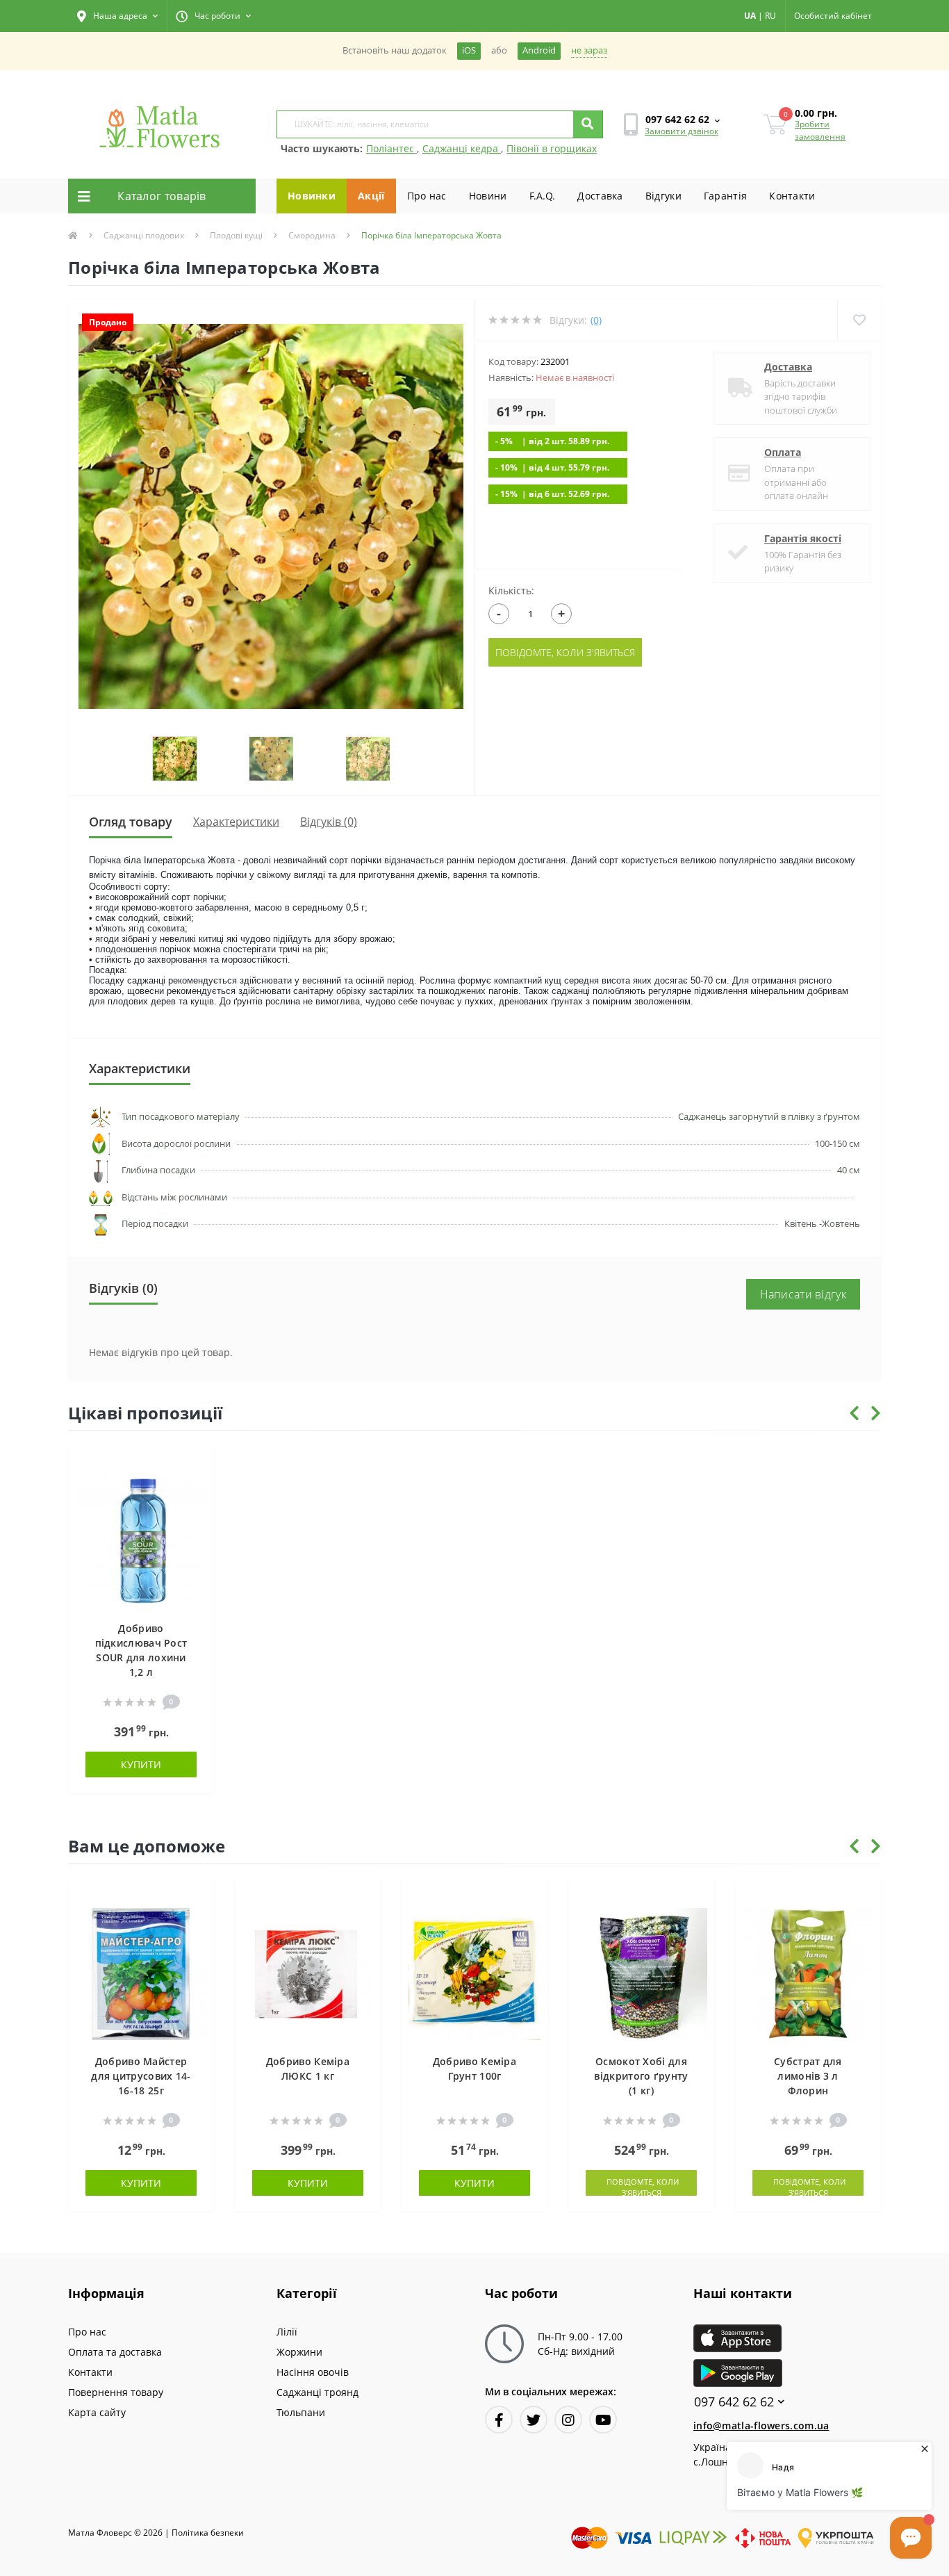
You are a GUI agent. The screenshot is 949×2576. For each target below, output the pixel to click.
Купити (141, 1764)
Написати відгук (803, 1294)
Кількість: (511, 590)
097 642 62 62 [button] (734, 2402)
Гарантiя (725, 196)
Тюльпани (301, 2412)
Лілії (287, 2332)
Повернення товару (116, 2392)
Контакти (792, 196)
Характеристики (236, 822)
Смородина (312, 235)
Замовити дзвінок (682, 131)
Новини (488, 196)
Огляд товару (131, 822)
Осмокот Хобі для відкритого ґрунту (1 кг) (641, 2076)
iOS (469, 50)
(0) (596, 320)
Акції (371, 196)
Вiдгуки (663, 196)
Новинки (312, 196)
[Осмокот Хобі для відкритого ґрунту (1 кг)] (641, 1973)
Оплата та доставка (115, 2352)
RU (770, 16)
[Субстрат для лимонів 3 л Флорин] (808, 1973)
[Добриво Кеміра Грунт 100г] (474, 1973)
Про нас (427, 196)
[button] (117, 16)
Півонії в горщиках (552, 148)
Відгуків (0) (329, 822)
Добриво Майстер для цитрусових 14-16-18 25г (141, 2076)
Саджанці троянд (317, 2392)
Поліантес (391, 148)
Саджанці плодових (144, 235)
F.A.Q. (543, 196)
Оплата (783, 452)
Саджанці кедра (462, 148)
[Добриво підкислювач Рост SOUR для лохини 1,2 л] (141, 1540)
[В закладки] (197, 1464)
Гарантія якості (803, 538)
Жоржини (299, 2352)
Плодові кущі (236, 235)
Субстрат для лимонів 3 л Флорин (808, 2076)
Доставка (600, 196)
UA (750, 16)
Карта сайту (97, 2412)
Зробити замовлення (820, 130)
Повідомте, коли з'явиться (565, 652)
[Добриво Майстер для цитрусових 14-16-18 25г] (141, 1973)
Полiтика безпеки (208, 2533)
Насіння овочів (313, 2372)
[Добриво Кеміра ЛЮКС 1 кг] (308, 1973)
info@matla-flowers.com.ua (761, 2426)
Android (539, 50)
